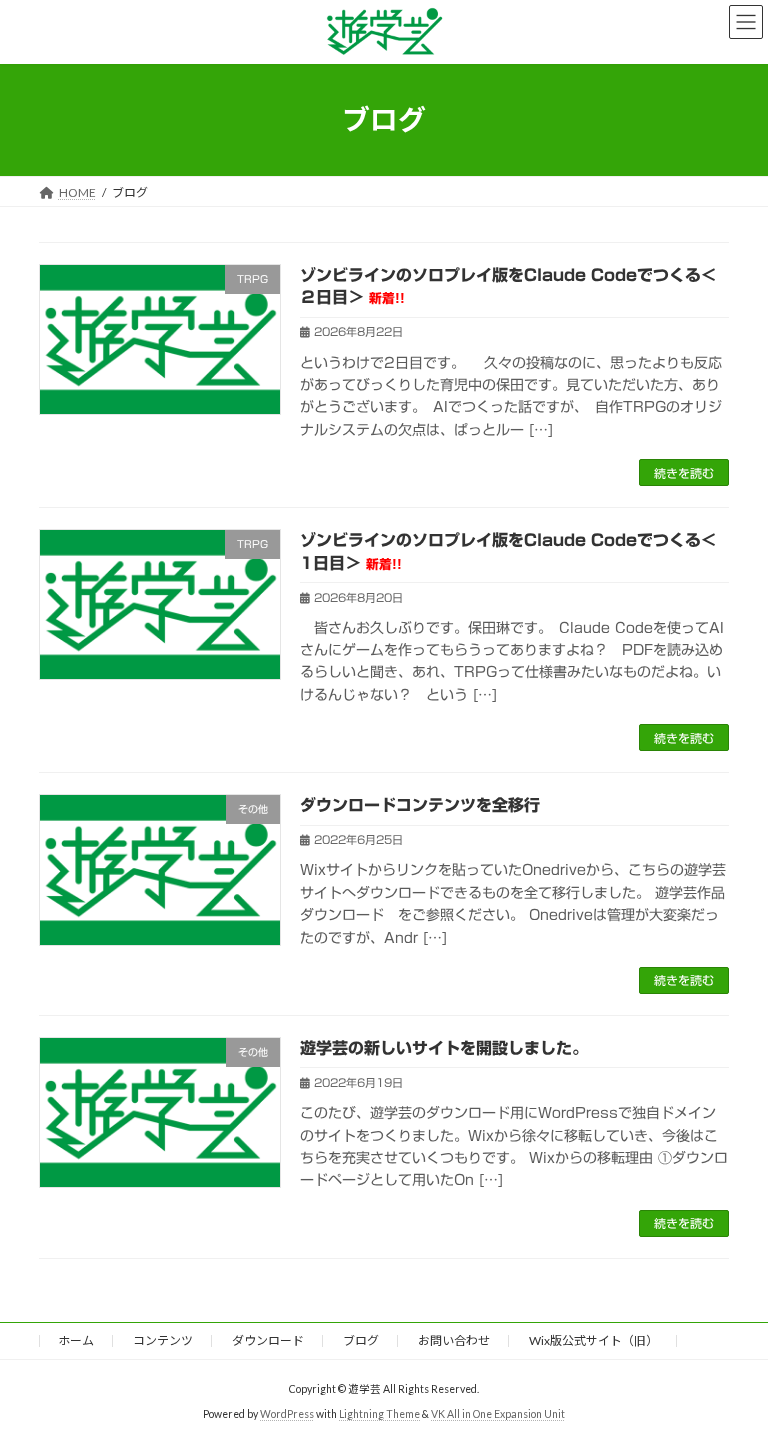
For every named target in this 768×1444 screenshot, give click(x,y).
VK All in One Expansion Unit (498, 1414)
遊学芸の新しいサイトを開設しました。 (444, 1048)
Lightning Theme (379, 1414)
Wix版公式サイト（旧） (593, 1340)
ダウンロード (268, 1340)
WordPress (287, 1414)
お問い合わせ (454, 1340)
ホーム (76, 1340)
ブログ (361, 1340)
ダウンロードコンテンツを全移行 (420, 805)
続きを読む (684, 473)
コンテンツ (163, 1340)
